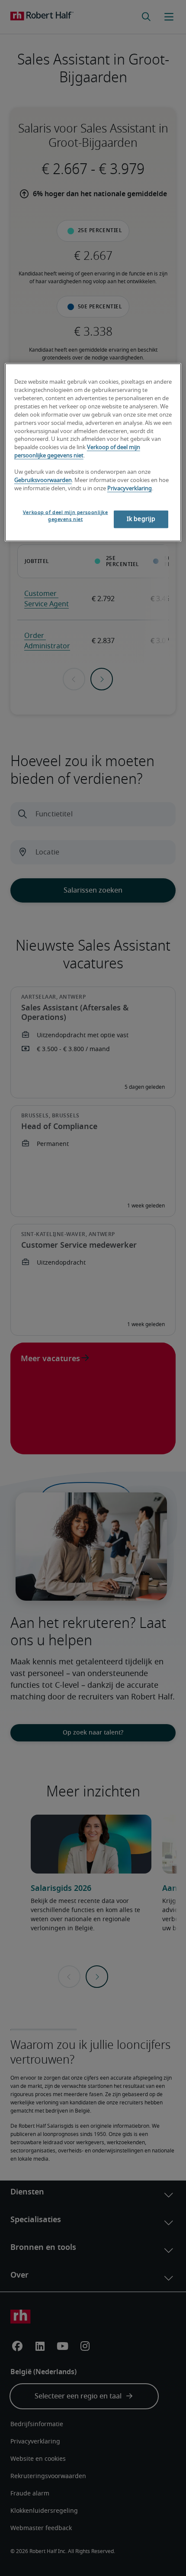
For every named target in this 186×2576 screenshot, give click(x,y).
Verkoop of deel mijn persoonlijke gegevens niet (66, 516)
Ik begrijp (141, 519)
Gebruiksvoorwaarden (43, 480)
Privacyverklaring (130, 488)
